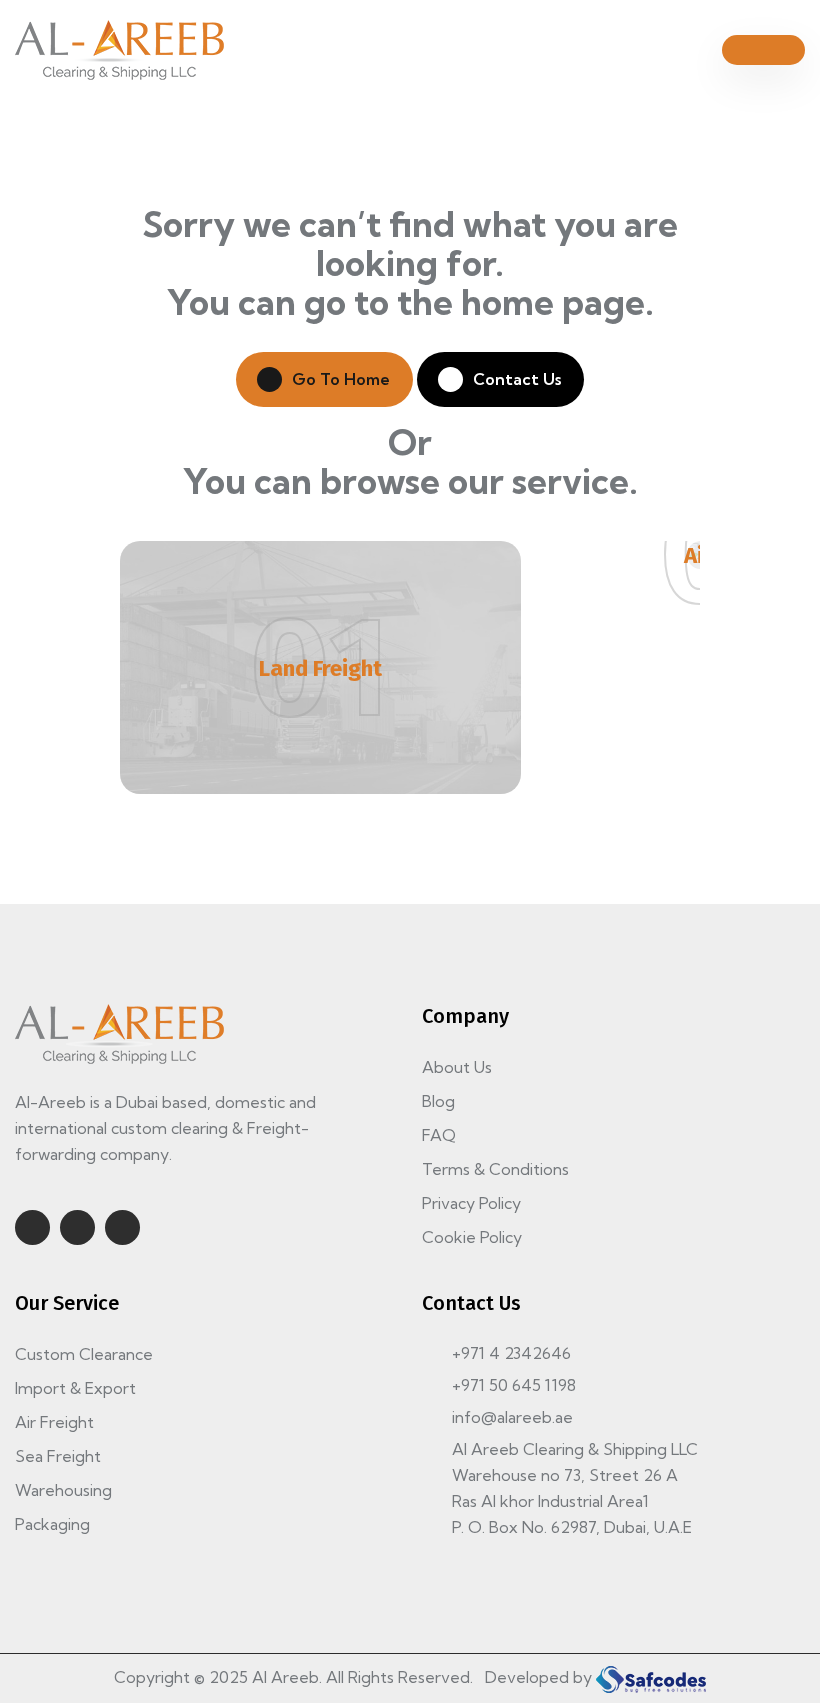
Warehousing (63, 1490)
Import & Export (75, 1388)
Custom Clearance (84, 1354)
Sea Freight (58, 1456)
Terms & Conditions (495, 1169)
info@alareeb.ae (512, 1417)
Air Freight (54, 1422)
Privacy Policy (471, 1203)
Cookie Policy (472, 1237)
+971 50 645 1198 (514, 1385)
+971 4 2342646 (511, 1353)
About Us (457, 1067)
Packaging (52, 1524)
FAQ (439, 1135)
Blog (438, 1101)
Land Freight (320, 668)
